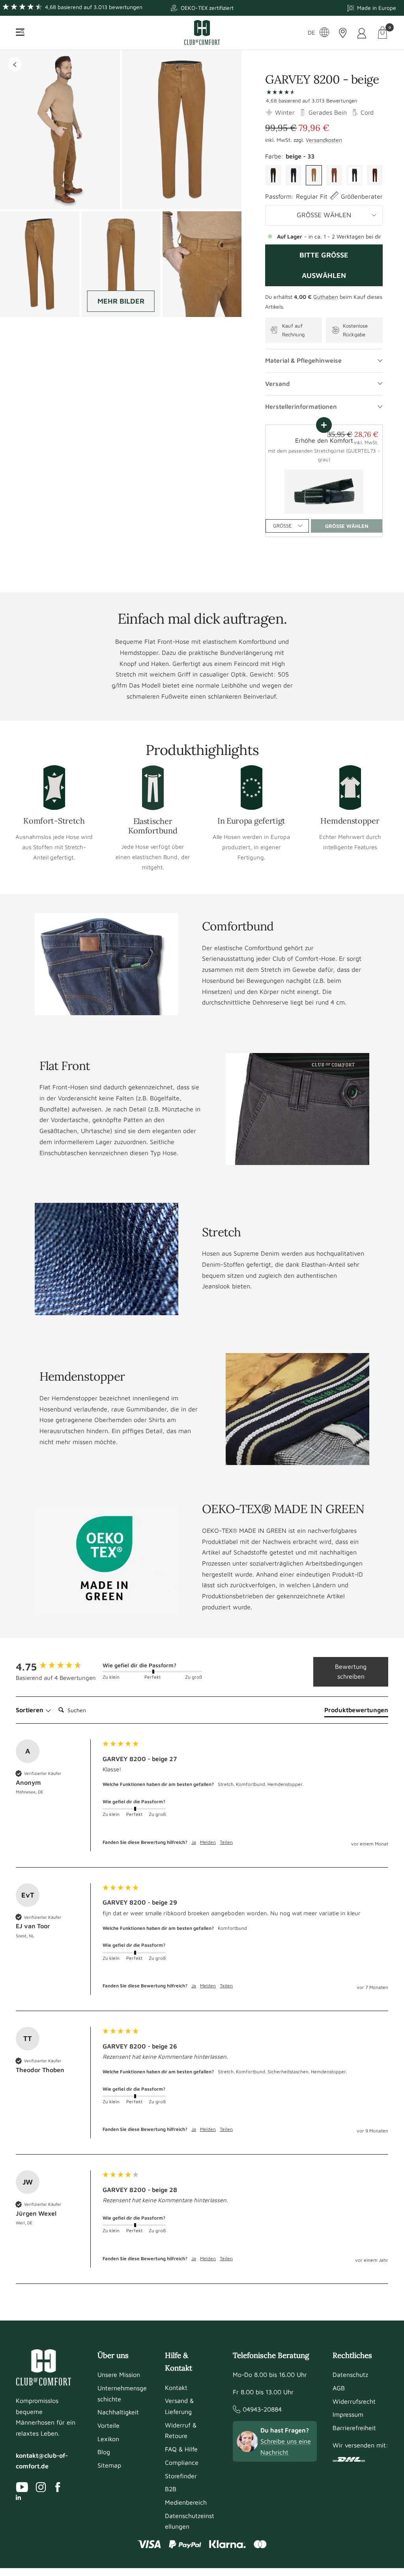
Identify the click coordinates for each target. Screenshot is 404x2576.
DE (311, 33)
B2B (171, 2489)
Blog (104, 2452)
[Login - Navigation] (362, 33)
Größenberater (362, 196)
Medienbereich (186, 2502)
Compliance (182, 2462)
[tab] (356, 1711)
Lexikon (108, 2439)
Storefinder (181, 2476)
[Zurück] (15, 64)
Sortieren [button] (30, 1710)
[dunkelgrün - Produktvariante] (273, 175)
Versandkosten (324, 140)
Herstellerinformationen (301, 406)
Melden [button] (208, 1842)
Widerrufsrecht (354, 2401)
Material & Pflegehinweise (303, 360)
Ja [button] (194, 1842)
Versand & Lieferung (179, 2406)
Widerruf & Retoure (181, 2431)
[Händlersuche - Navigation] (343, 33)
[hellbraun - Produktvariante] (334, 175)
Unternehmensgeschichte (122, 2393)
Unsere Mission (119, 2375)
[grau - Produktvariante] (354, 175)
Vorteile (108, 2425)
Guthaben (326, 297)
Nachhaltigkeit (118, 2412)
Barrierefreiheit (354, 2428)
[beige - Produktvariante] (314, 175)
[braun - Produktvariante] (375, 175)
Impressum (348, 2414)
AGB (339, 2388)
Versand (278, 384)
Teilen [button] (226, 1842)
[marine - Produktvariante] (294, 175)
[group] (57, 1666)
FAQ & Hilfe (181, 2449)
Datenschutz (350, 2375)
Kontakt (176, 2388)
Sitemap (109, 2465)
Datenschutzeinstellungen (190, 2521)
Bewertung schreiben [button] (351, 1672)
